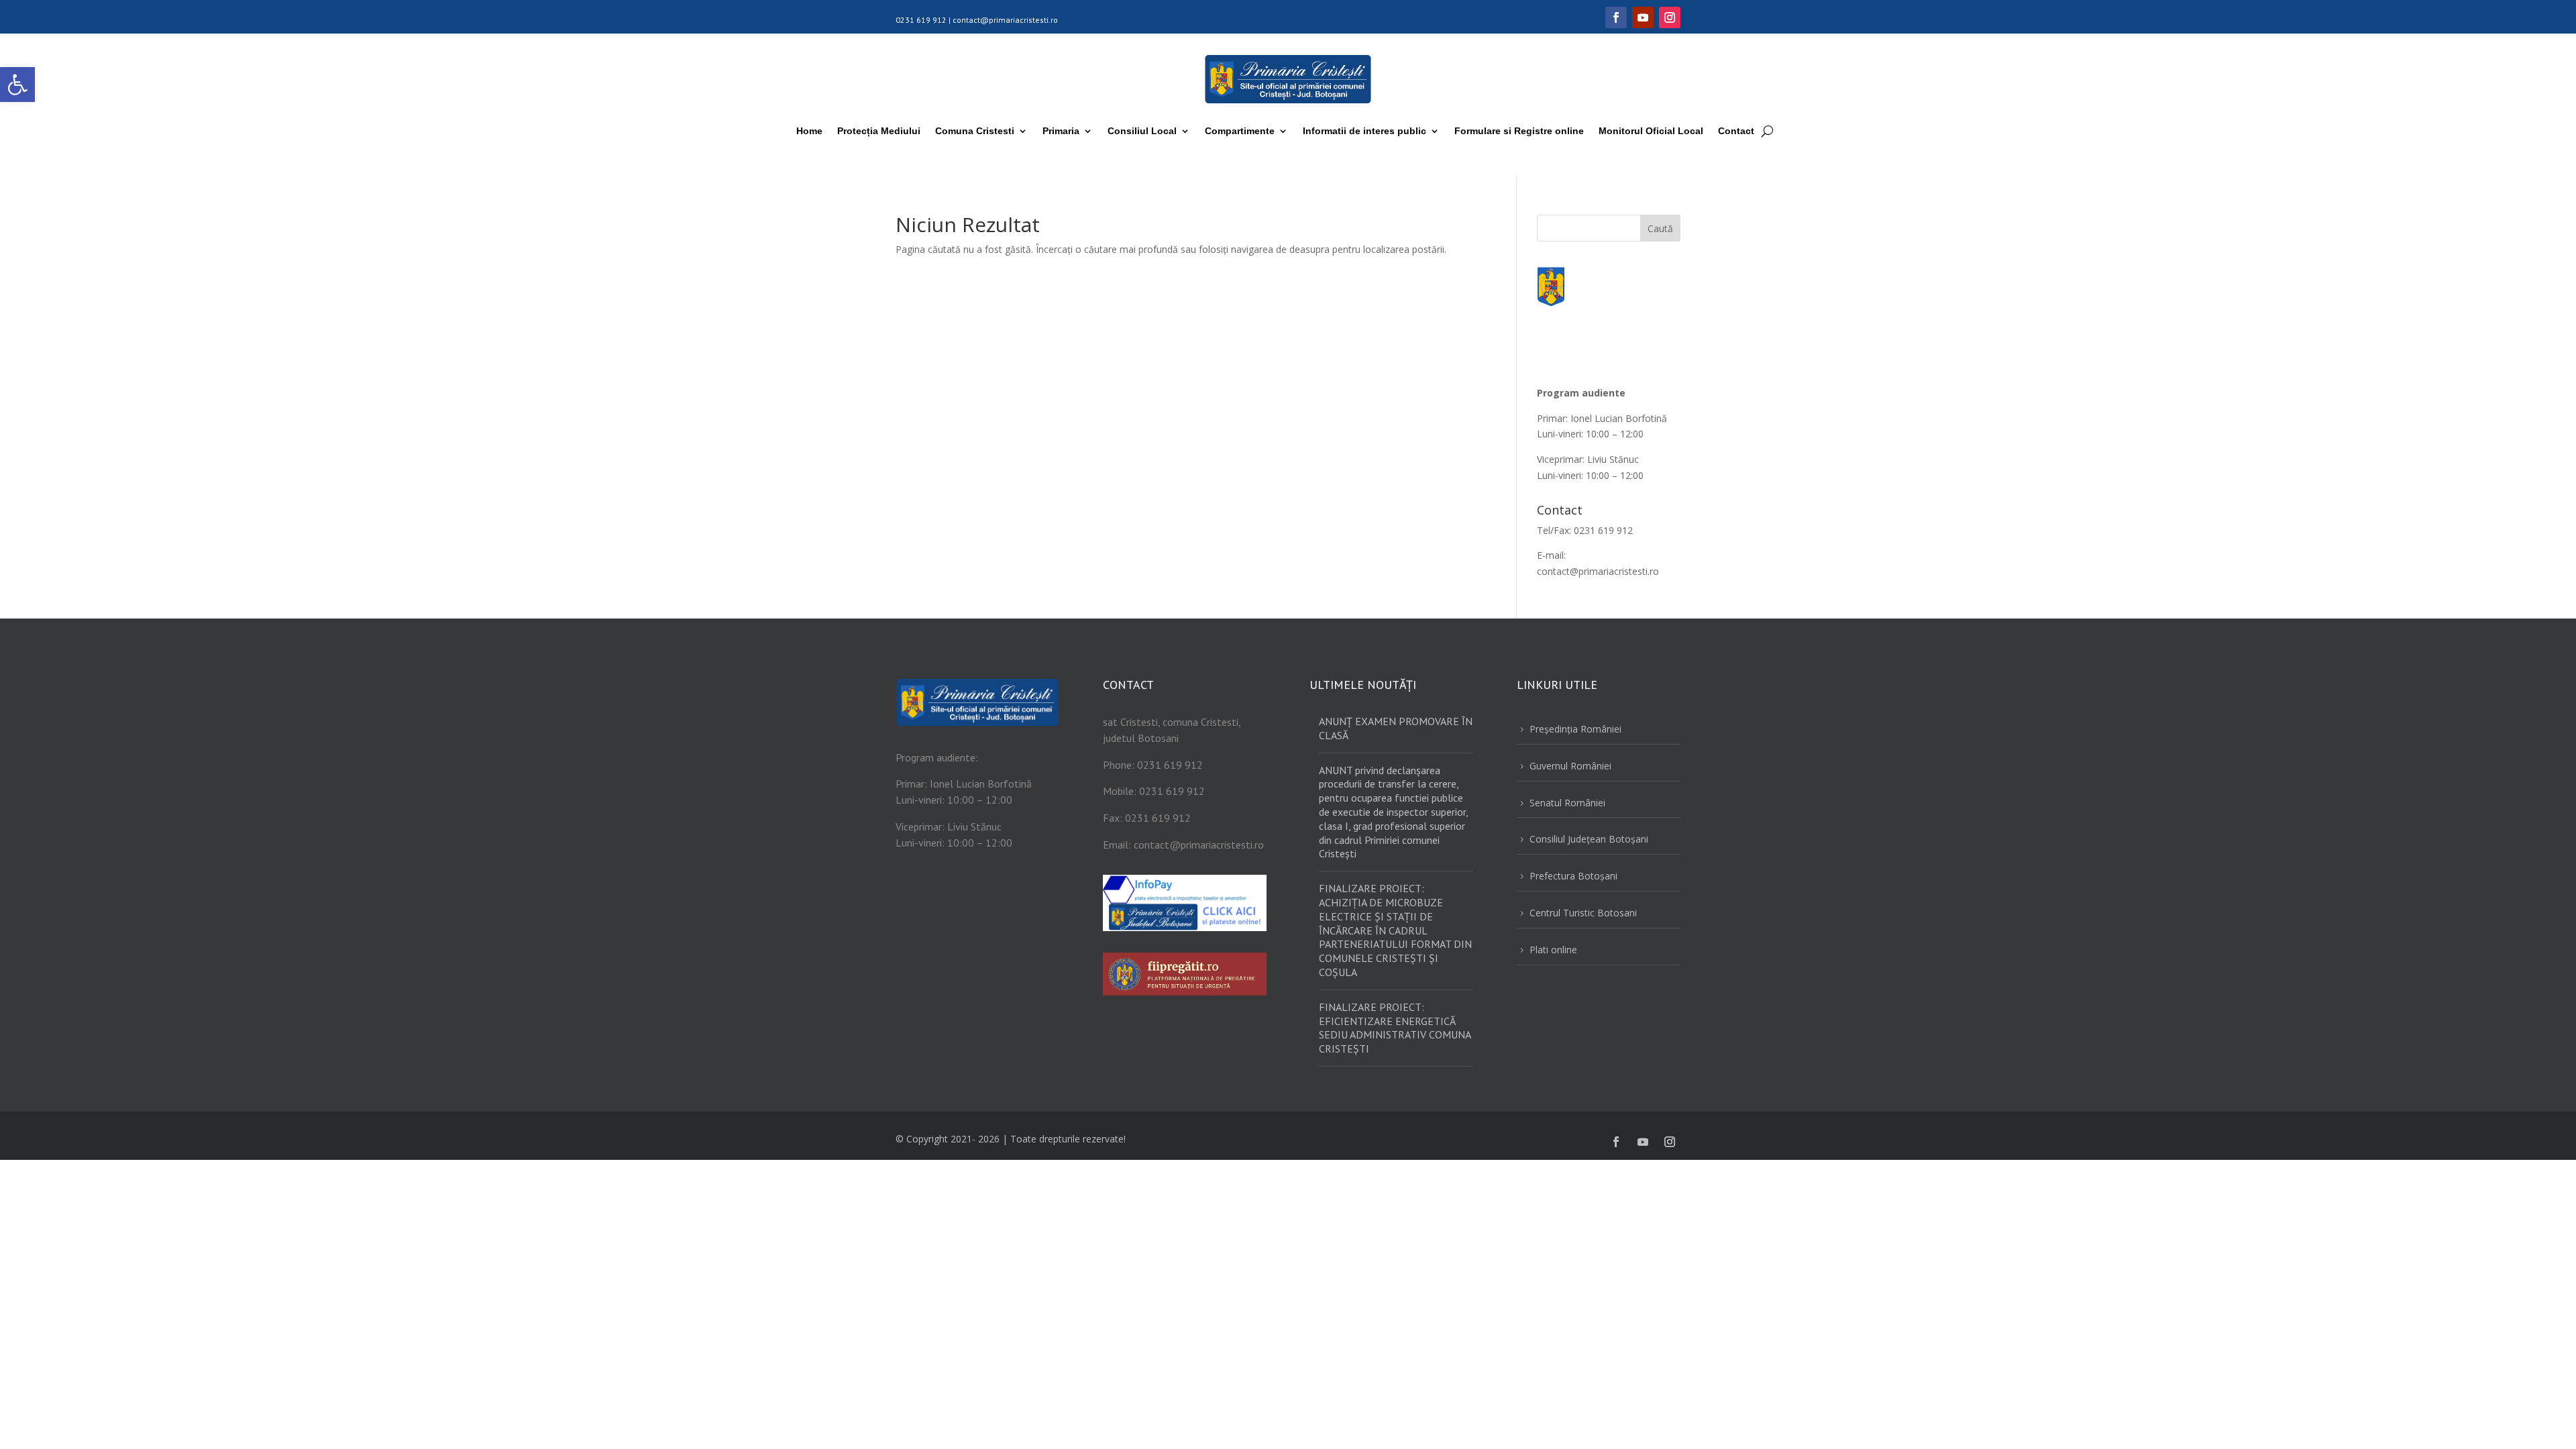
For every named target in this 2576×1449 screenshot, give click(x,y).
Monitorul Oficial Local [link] (1651, 131)
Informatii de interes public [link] (1364, 131)
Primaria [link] (1061, 131)
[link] (17, 85)
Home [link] (809, 131)
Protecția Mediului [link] (879, 131)
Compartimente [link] (1240, 131)
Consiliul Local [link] (1142, 131)
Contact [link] (1736, 131)
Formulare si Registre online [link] (1519, 131)
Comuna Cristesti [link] (975, 131)
